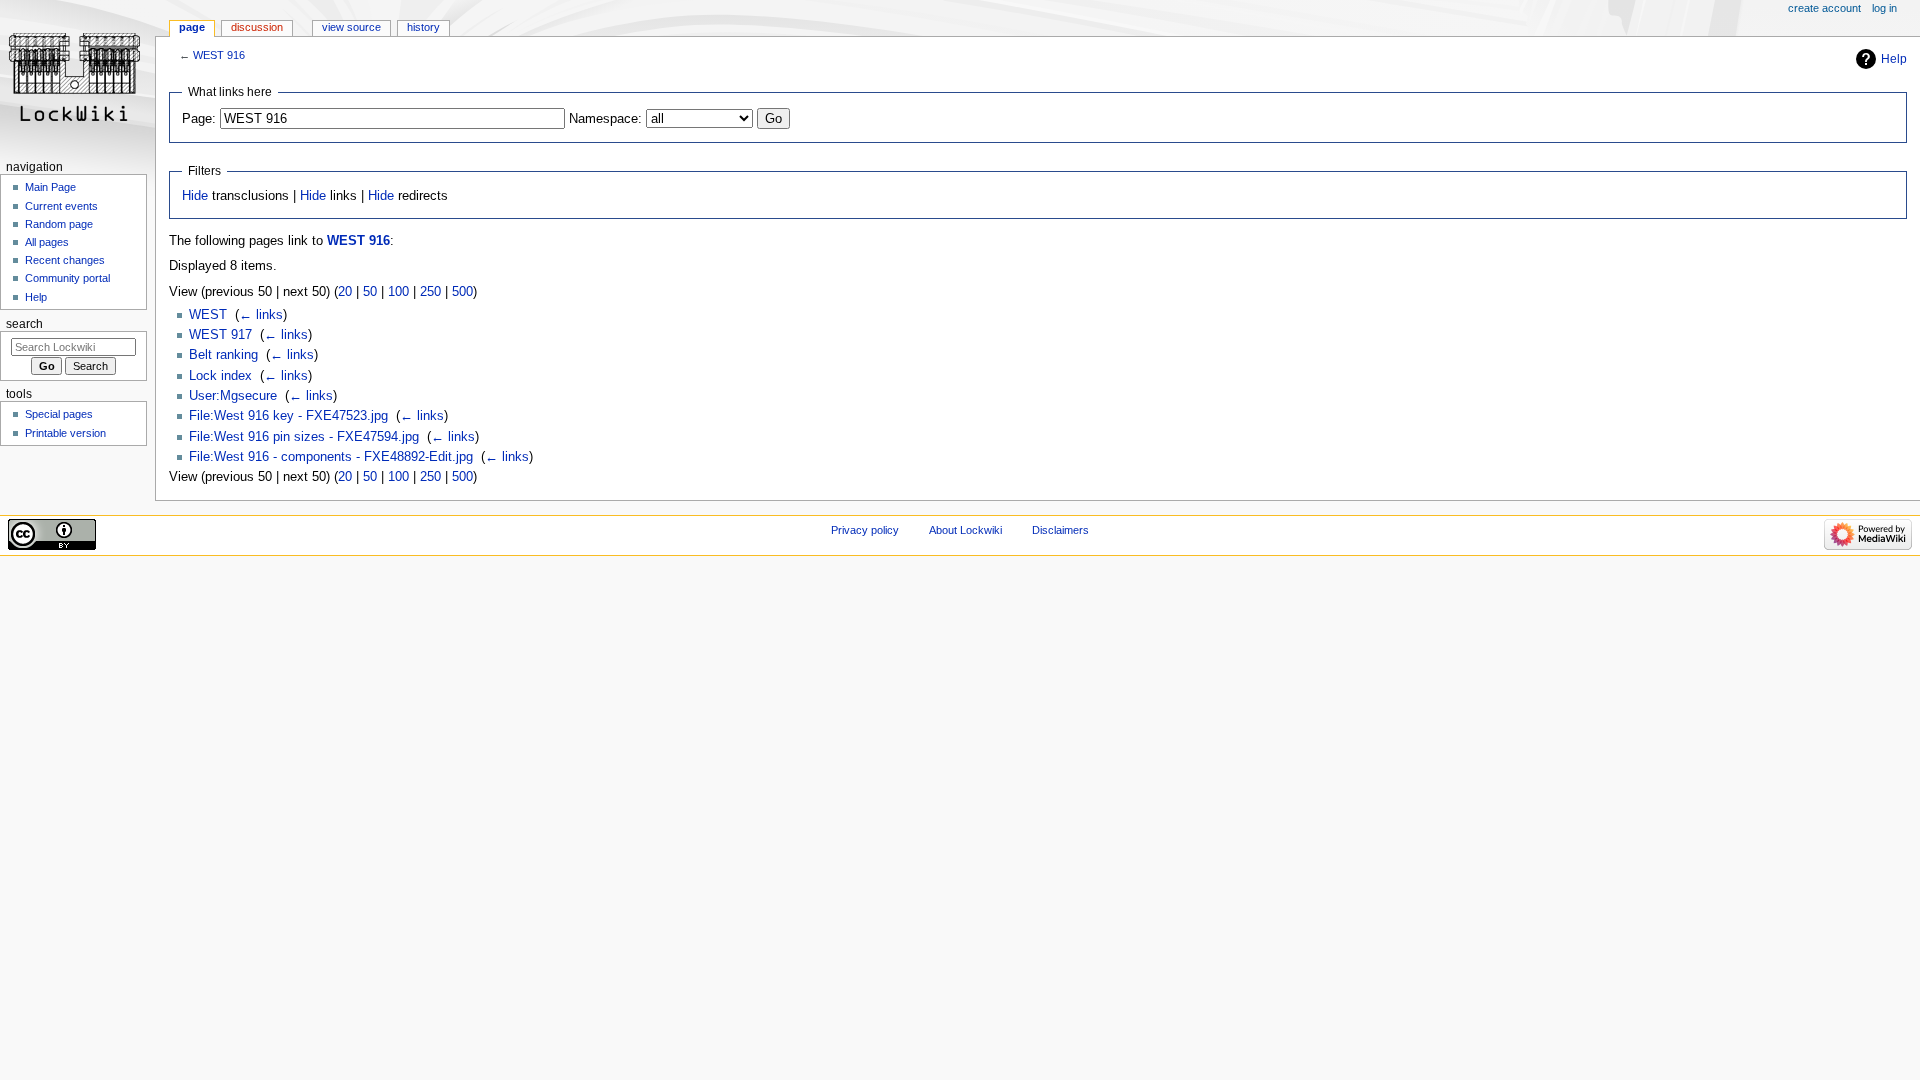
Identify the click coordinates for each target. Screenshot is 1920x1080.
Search (24, 324)
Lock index (220, 376)
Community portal (67, 278)
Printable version (65, 433)
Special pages (59, 414)
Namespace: (605, 119)
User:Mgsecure (233, 396)
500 (462, 292)
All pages (47, 242)
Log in (1884, 8)
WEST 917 (220, 335)
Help (1894, 59)
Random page (59, 224)
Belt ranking (223, 355)
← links (261, 315)
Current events (61, 206)
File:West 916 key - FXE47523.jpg (288, 416)
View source (351, 27)
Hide (195, 196)
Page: (199, 119)
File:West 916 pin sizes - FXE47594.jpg (304, 437)
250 (430, 292)
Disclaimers (1060, 530)
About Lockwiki (965, 530)
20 (345, 292)
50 (370, 292)
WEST (208, 315)
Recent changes (65, 260)
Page (192, 27)
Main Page (50, 187)
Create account (1824, 8)
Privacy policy (865, 530)
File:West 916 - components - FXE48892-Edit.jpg (331, 457)
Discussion (257, 27)
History (423, 27)
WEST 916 (219, 55)
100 (398, 292)
